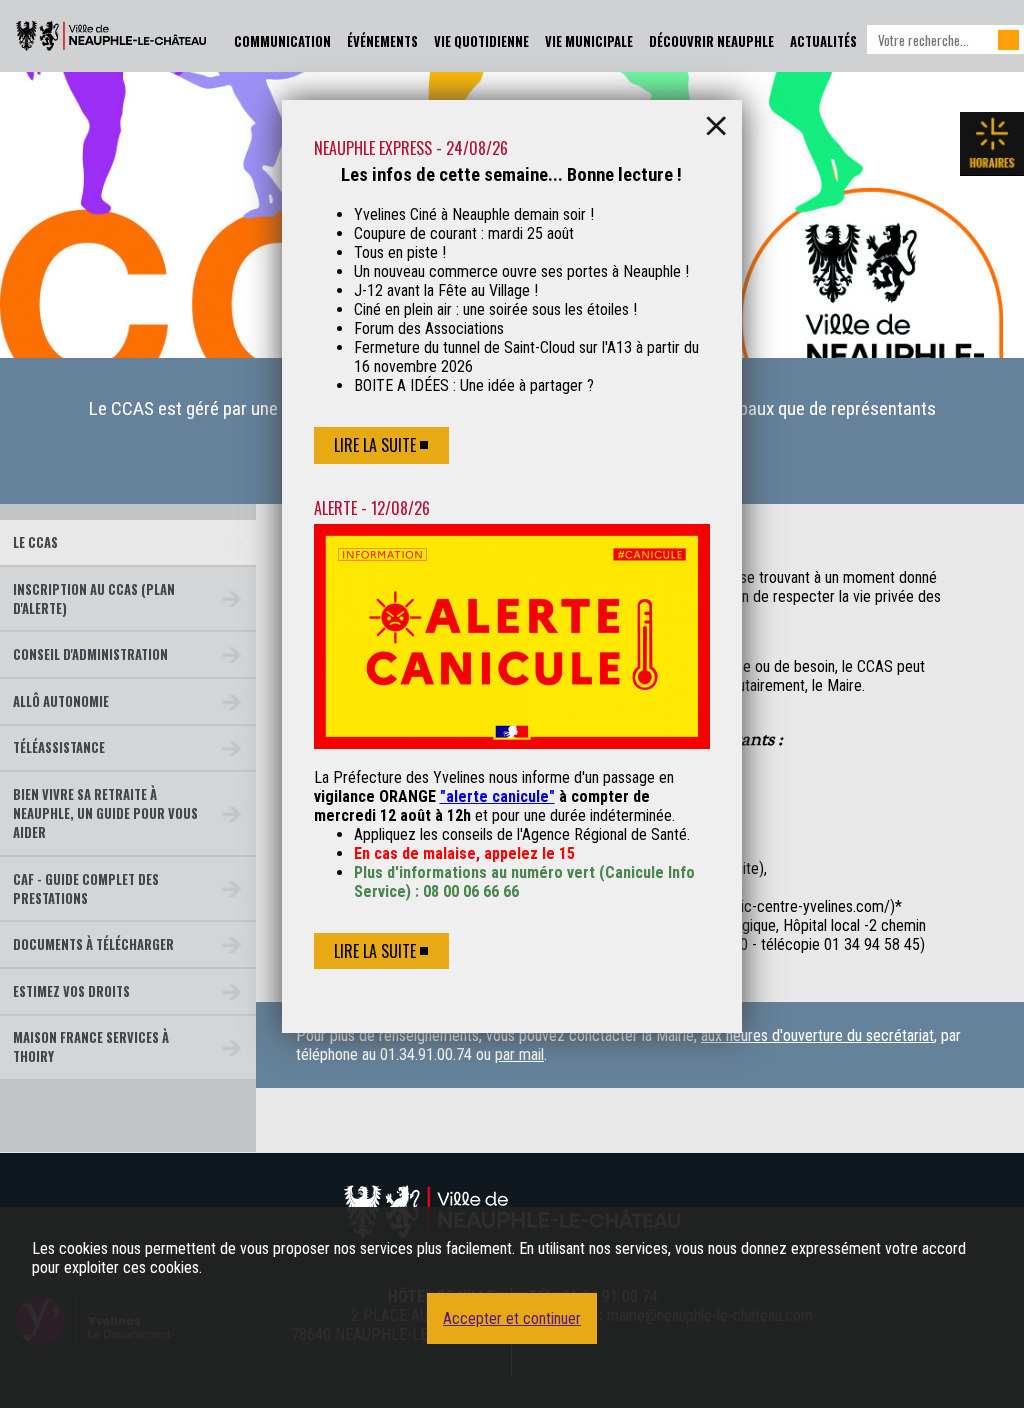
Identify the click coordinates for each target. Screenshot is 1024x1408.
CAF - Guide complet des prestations (86, 889)
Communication (282, 41)
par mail (519, 1054)
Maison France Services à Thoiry (91, 1047)
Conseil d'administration (90, 654)
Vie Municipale (589, 41)
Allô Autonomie (61, 701)
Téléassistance (59, 747)
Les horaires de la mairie (992, 144)
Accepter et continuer (512, 1318)
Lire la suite (375, 445)
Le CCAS (35, 542)
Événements (382, 41)
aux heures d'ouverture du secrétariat (817, 1035)
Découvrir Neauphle (711, 41)
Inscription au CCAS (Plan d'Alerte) (94, 599)
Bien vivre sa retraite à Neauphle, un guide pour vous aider (105, 813)
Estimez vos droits (71, 991)
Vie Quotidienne (481, 41)
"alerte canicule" (497, 796)
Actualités (823, 41)
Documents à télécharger (93, 944)
